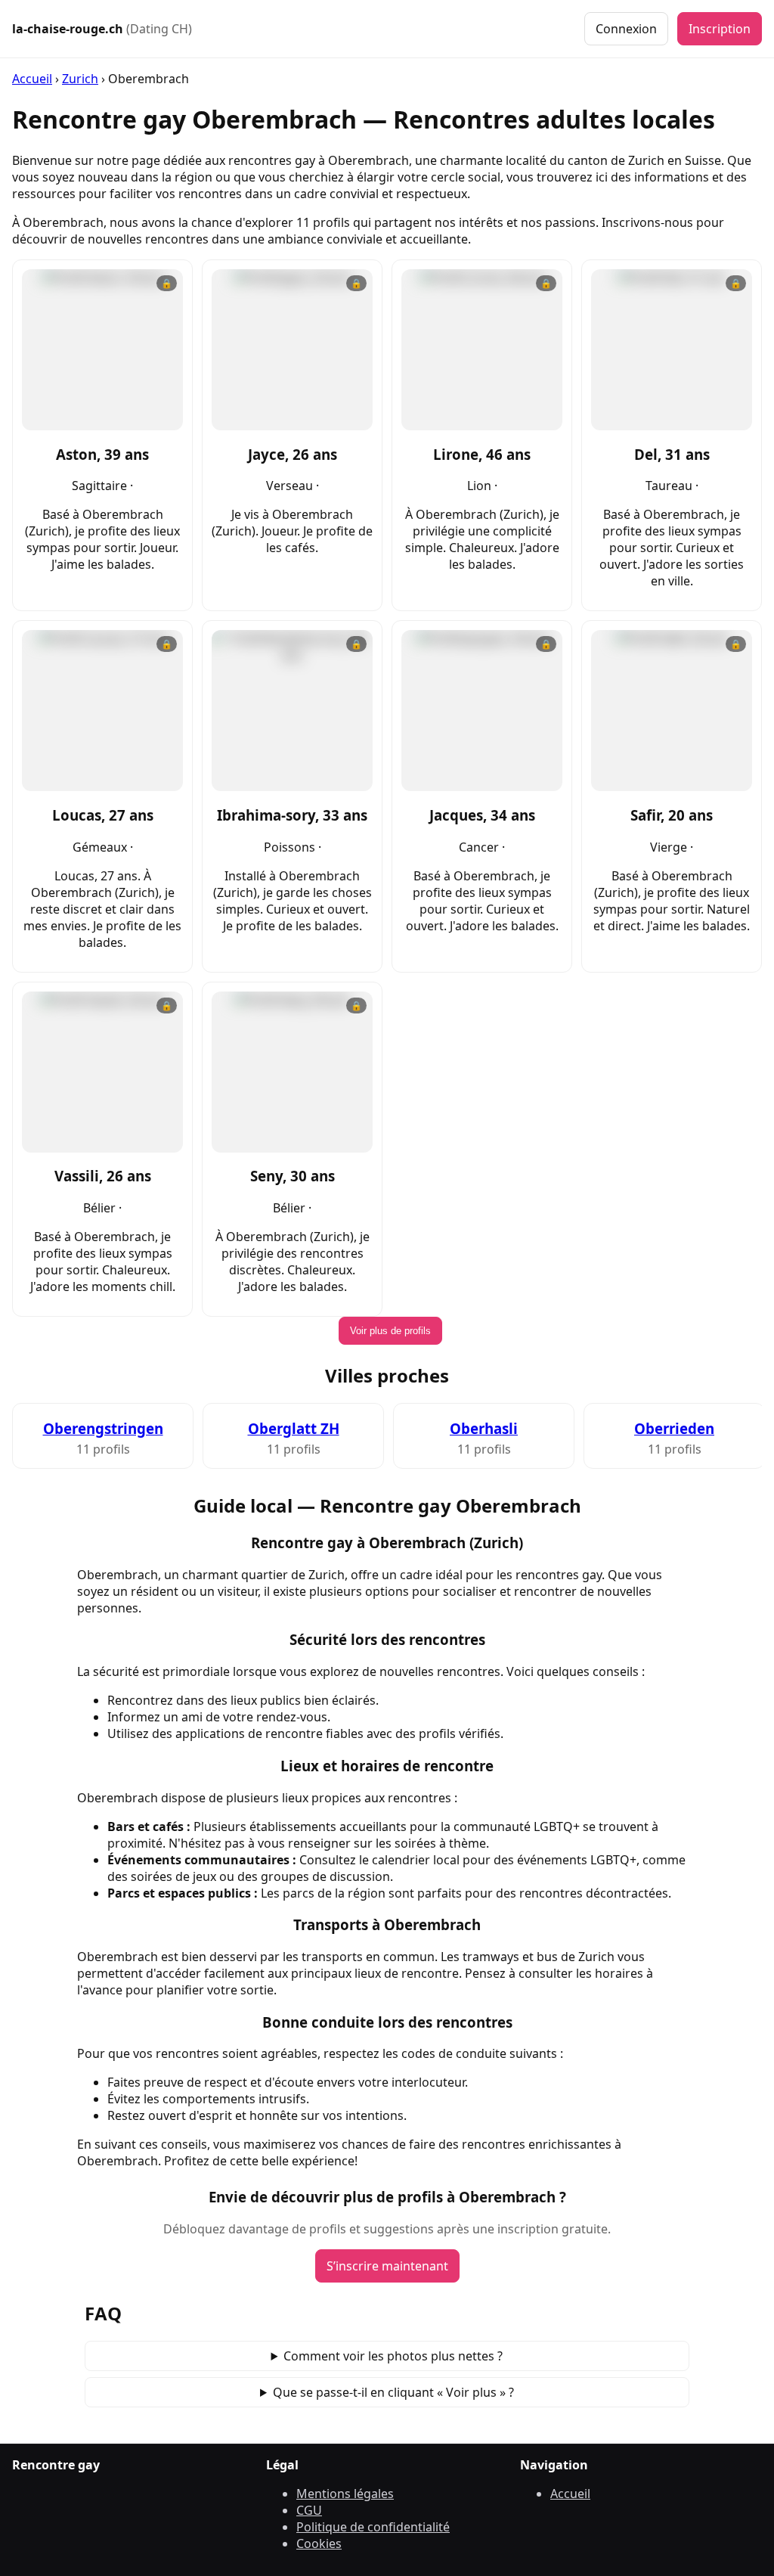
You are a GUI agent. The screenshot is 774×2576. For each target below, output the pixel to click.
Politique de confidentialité (373, 2527)
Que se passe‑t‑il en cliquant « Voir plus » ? (393, 2392)
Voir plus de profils (390, 1331)
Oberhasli (484, 1428)
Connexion (626, 29)
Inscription (720, 29)
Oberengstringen (103, 1428)
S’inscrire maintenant (387, 2266)
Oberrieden (674, 1428)
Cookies (319, 2543)
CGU (309, 2510)
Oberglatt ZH (294, 1428)
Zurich (80, 79)
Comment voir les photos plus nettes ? (393, 2356)
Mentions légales (345, 2494)
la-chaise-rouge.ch (102, 29)
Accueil (32, 79)
